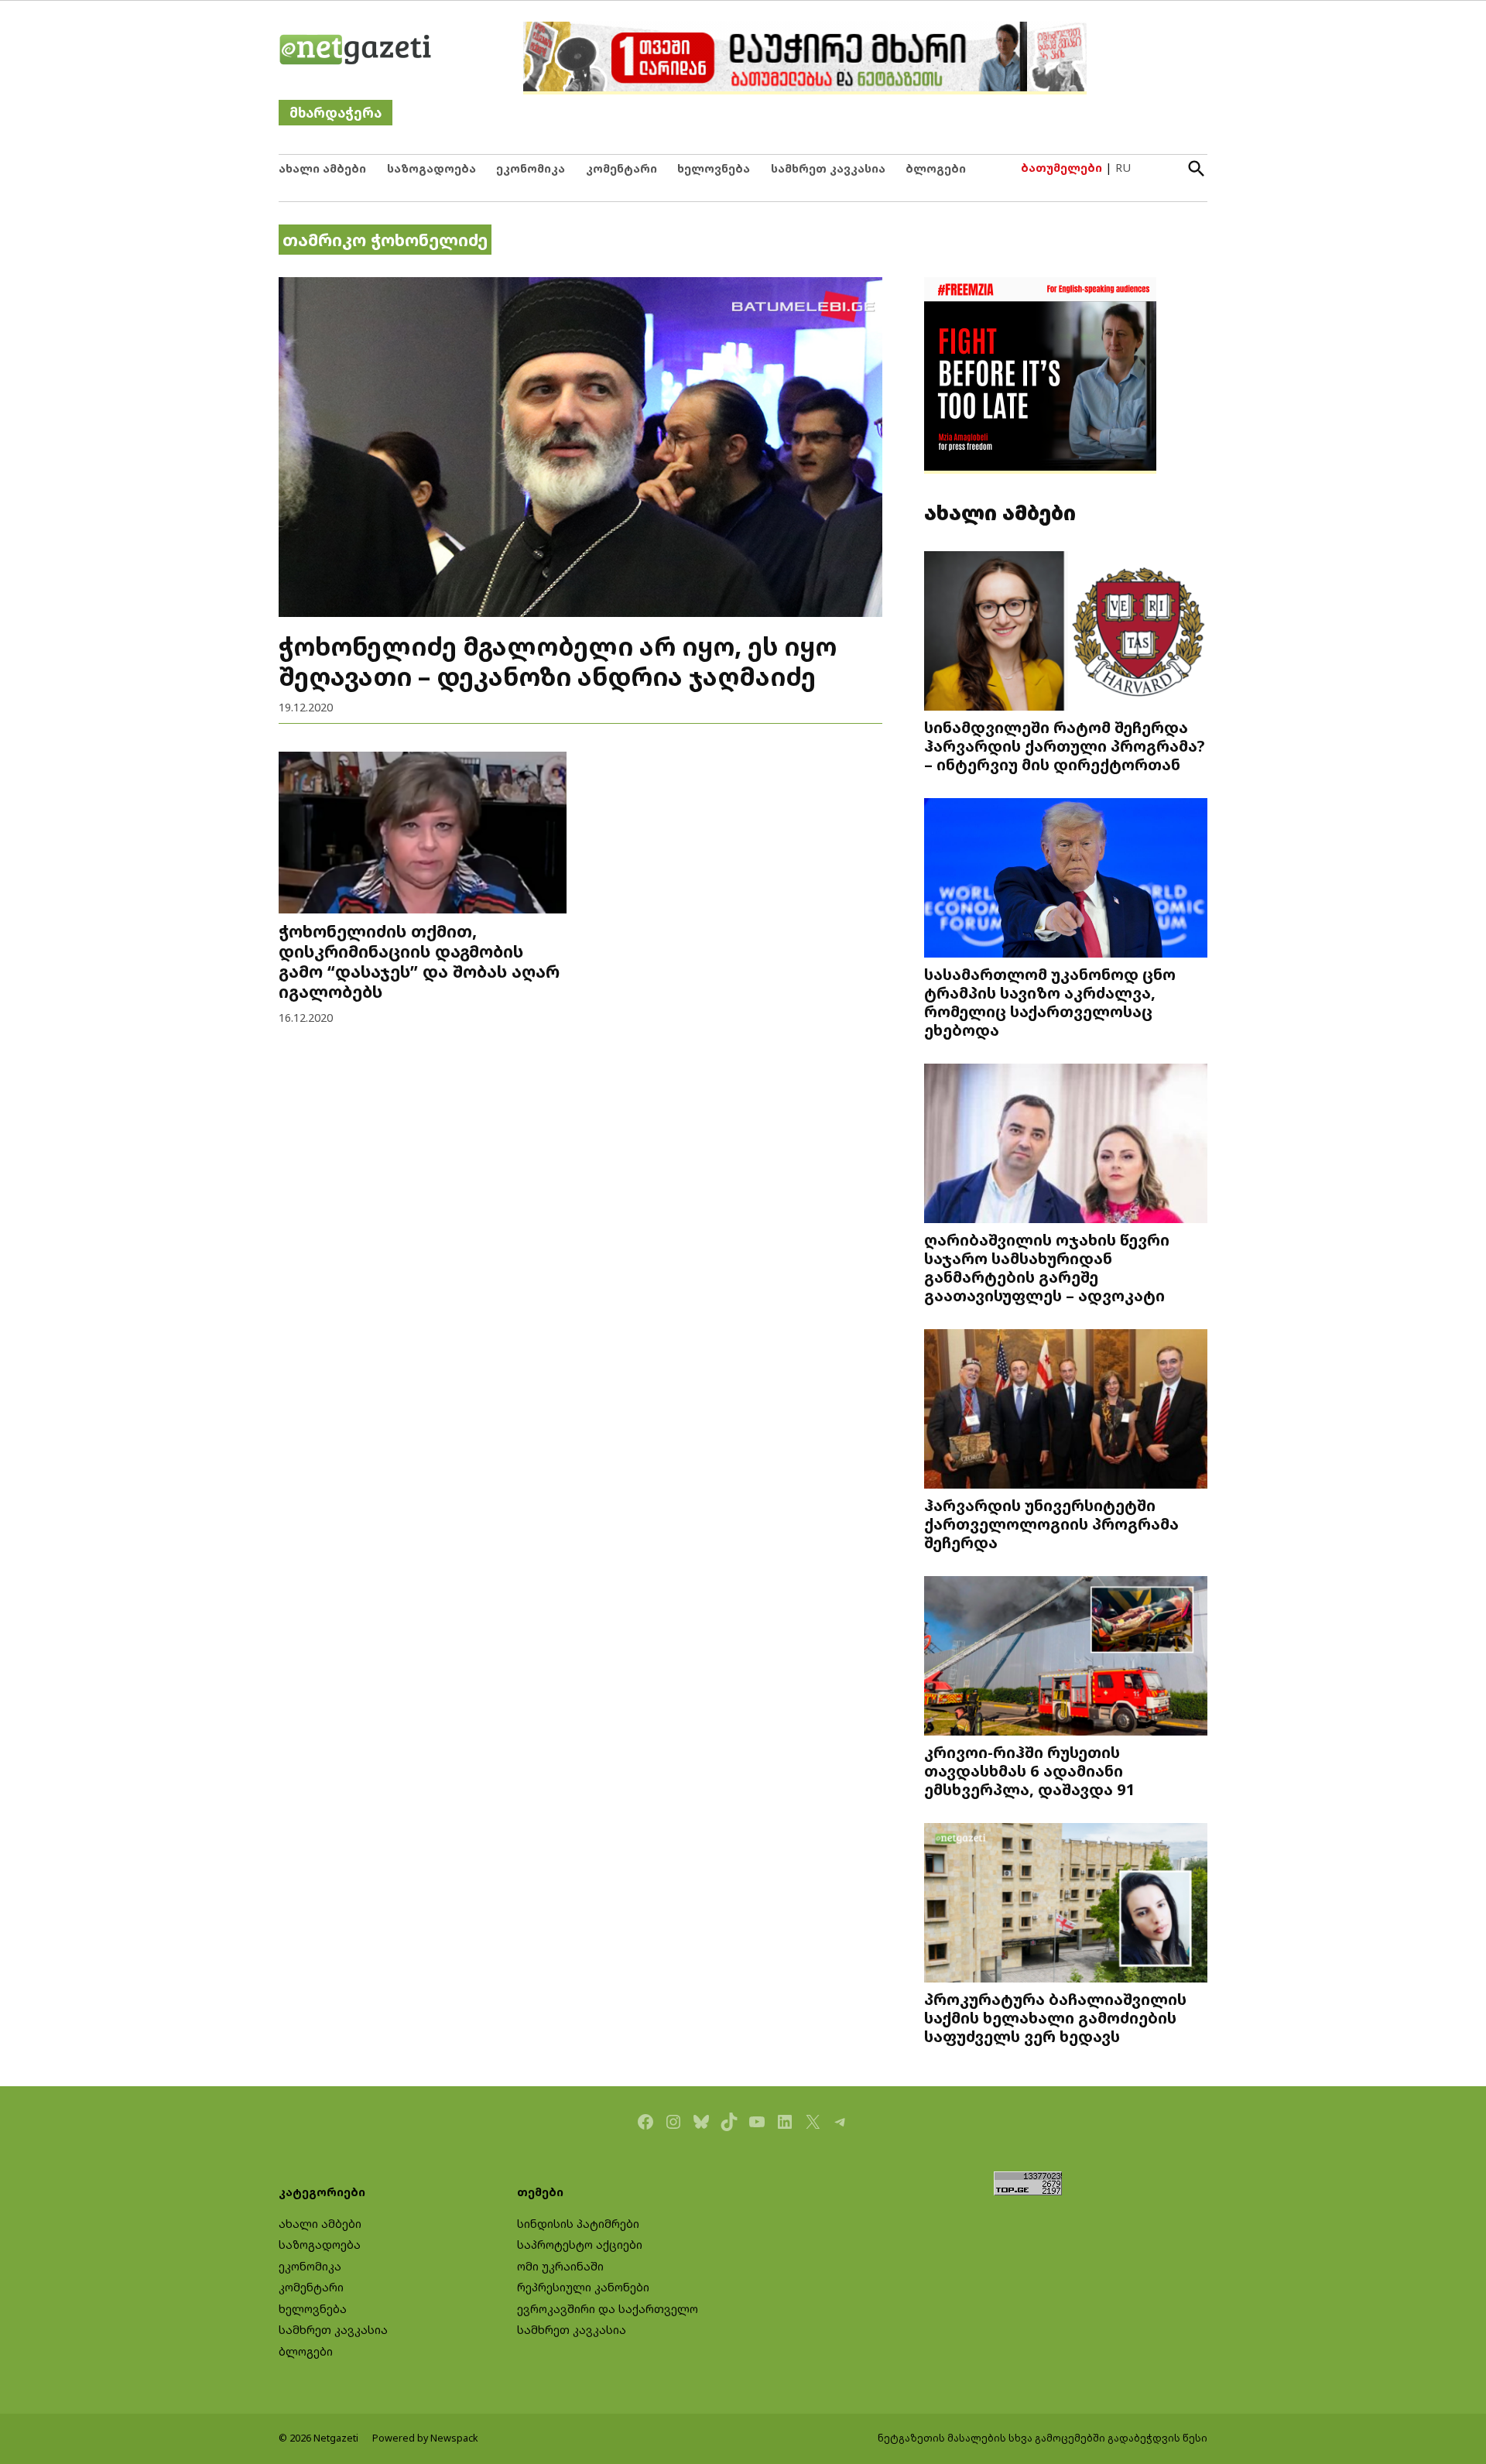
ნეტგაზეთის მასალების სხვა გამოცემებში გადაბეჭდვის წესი (1043, 2438)
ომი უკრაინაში (560, 2266)
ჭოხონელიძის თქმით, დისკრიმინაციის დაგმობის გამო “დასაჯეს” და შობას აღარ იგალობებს (419, 961)
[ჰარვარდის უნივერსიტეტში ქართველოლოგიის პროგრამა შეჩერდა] (1066, 1411)
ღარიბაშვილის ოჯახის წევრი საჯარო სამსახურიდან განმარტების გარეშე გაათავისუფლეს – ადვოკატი (1047, 1268)
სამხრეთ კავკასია (828, 168)
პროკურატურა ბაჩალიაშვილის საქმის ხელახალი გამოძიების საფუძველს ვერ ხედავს (1055, 2017)
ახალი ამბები (322, 168)
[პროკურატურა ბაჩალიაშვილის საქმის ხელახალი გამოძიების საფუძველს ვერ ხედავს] (1066, 1905)
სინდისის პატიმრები (578, 2224)
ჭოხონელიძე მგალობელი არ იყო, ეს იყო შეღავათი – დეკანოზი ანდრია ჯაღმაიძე (558, 661)
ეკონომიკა (531, 168)
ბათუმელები (1061, 168)
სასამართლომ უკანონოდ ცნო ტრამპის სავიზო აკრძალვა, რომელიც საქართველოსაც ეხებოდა (1050, 1002)
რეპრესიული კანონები (583, 2287)
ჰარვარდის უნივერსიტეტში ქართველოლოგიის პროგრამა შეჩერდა (1051, 1523)
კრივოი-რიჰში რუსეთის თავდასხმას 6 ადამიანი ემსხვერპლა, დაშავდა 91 (1030, 1770)
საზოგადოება (431, 168)
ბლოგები (936, 168)
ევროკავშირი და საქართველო (608, 2309)
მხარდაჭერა (336, 113)
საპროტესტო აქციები (580, 2245)
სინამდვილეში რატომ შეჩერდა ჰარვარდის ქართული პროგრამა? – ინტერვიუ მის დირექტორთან (1065, 745)
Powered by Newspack (425, 2438)
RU (1123, 168)
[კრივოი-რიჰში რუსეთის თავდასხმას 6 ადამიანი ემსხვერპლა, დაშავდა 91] (1066, 1658)
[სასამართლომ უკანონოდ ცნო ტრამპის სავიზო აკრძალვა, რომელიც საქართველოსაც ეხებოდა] (1066, 880)
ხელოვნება (714, 168)
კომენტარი (621, 168)
